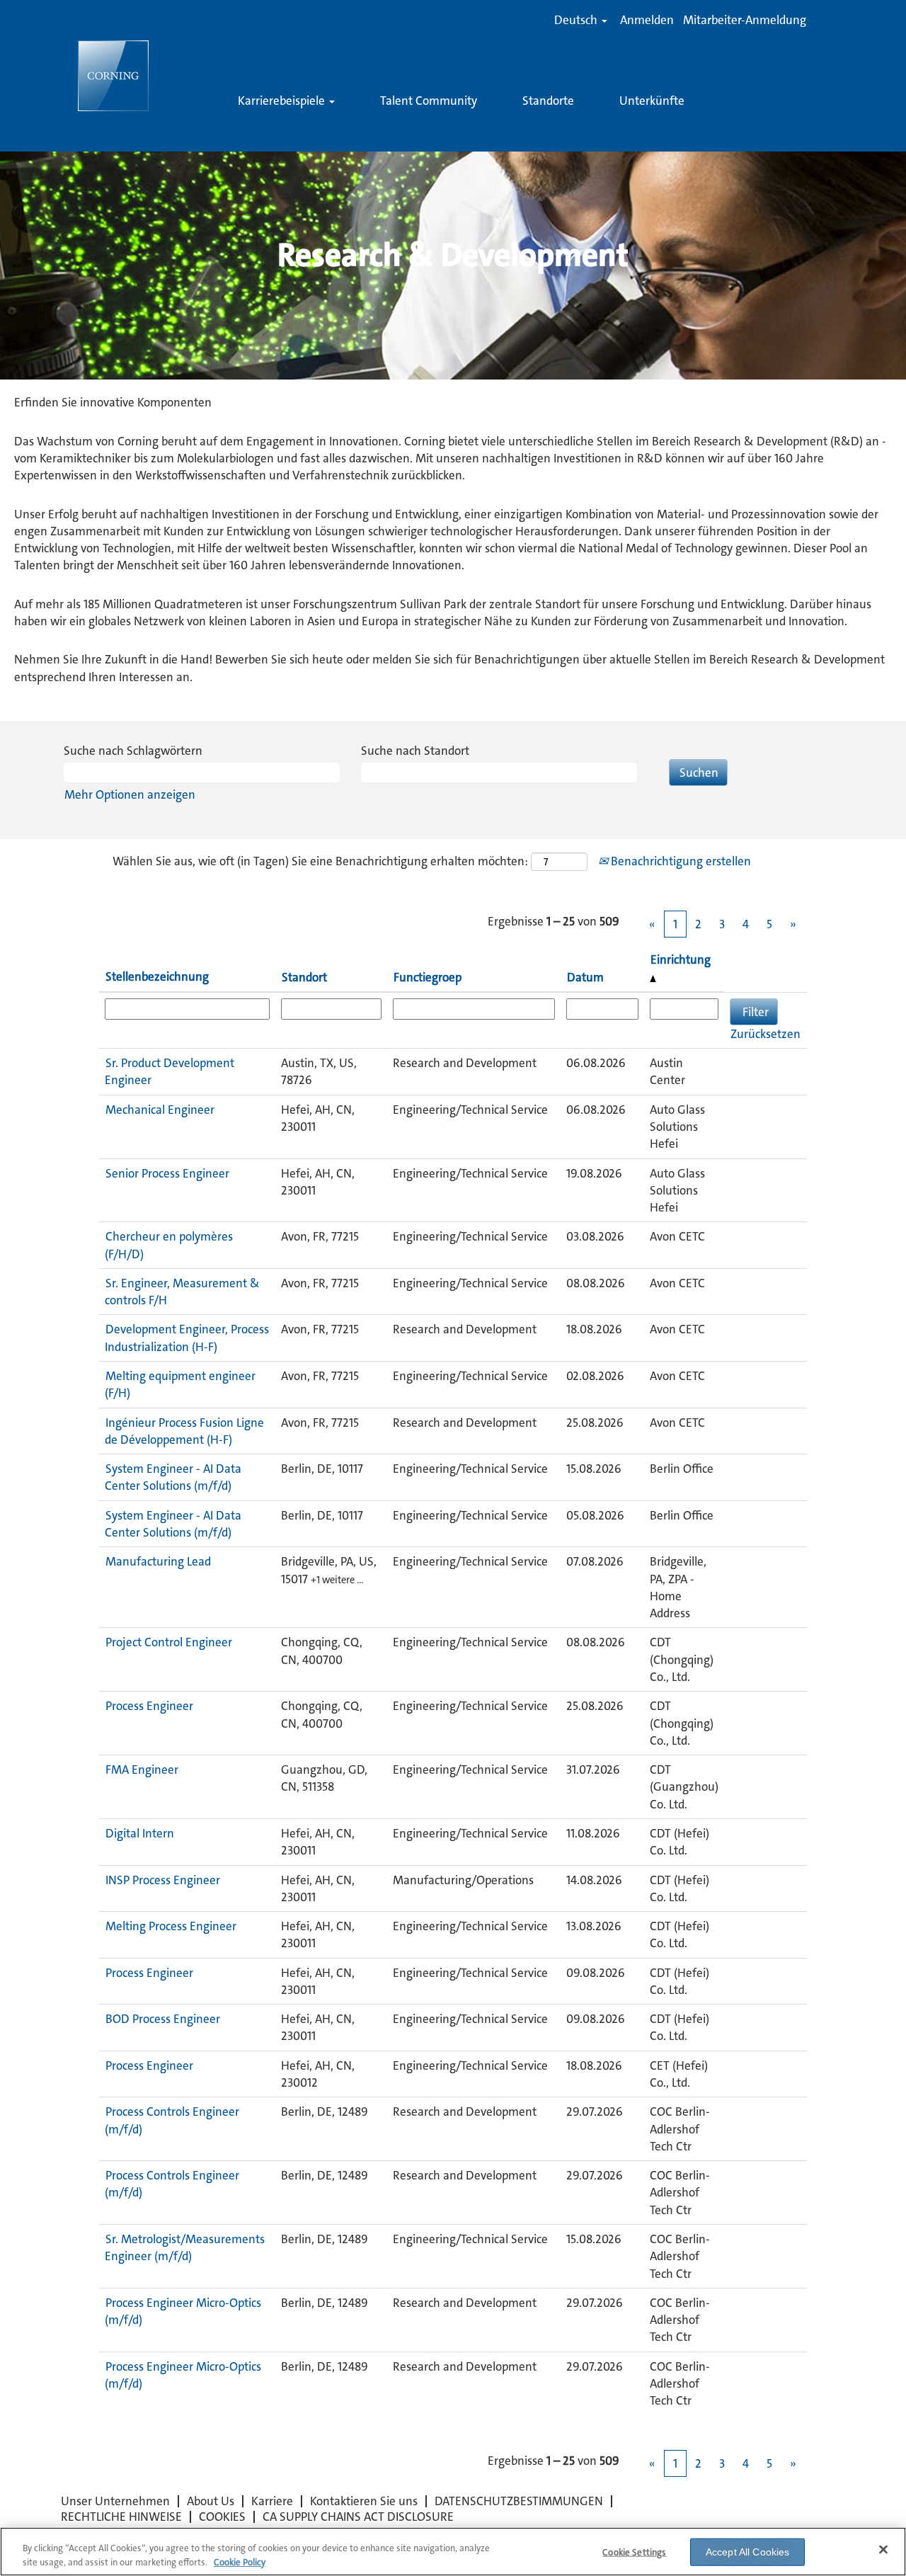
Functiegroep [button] (428, 977)
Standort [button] (304, 977)
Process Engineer (149, 1706)
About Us (211, 2501)
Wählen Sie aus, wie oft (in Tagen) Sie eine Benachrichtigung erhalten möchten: (320, 861)
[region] (453, 2552)
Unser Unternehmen (115, 2501)
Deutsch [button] (577, 20)
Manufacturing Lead (158, 1561)
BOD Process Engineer (163, 2019)
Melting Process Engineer (171, 1926)
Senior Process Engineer (167, 1173)
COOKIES (222, 2517)
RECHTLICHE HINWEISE (121, 2517)
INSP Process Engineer (163, 1880)
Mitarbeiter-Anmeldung (745, 20)
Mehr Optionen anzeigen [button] (130, 794)
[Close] (883, 2550)
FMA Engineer (142, 1769)
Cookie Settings (634, 2552)
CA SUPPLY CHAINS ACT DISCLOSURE (358, 2517)
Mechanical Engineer (160, 1110)
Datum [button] (585, 977)
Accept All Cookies (748, 2552)
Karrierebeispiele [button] (283, 101)
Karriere (272, 2501)
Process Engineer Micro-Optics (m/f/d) (183, 2311)
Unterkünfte (652, 101)
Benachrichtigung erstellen (679, 861)
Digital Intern (140, 1833)
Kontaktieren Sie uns (364, 2501)
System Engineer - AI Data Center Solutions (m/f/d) (173, 1477)
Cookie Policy (240, 2561)
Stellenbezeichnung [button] (157, 976)
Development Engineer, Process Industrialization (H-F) (187, 1338)
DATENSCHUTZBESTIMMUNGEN (519, 2501)
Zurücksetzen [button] (765, 1034)
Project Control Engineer (169, 1642)
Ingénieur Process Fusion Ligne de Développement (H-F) (184, 1431)
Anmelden (647, 20)
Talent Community (429, 101)
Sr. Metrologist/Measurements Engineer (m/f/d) (185, 2247)
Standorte (548, 101)
